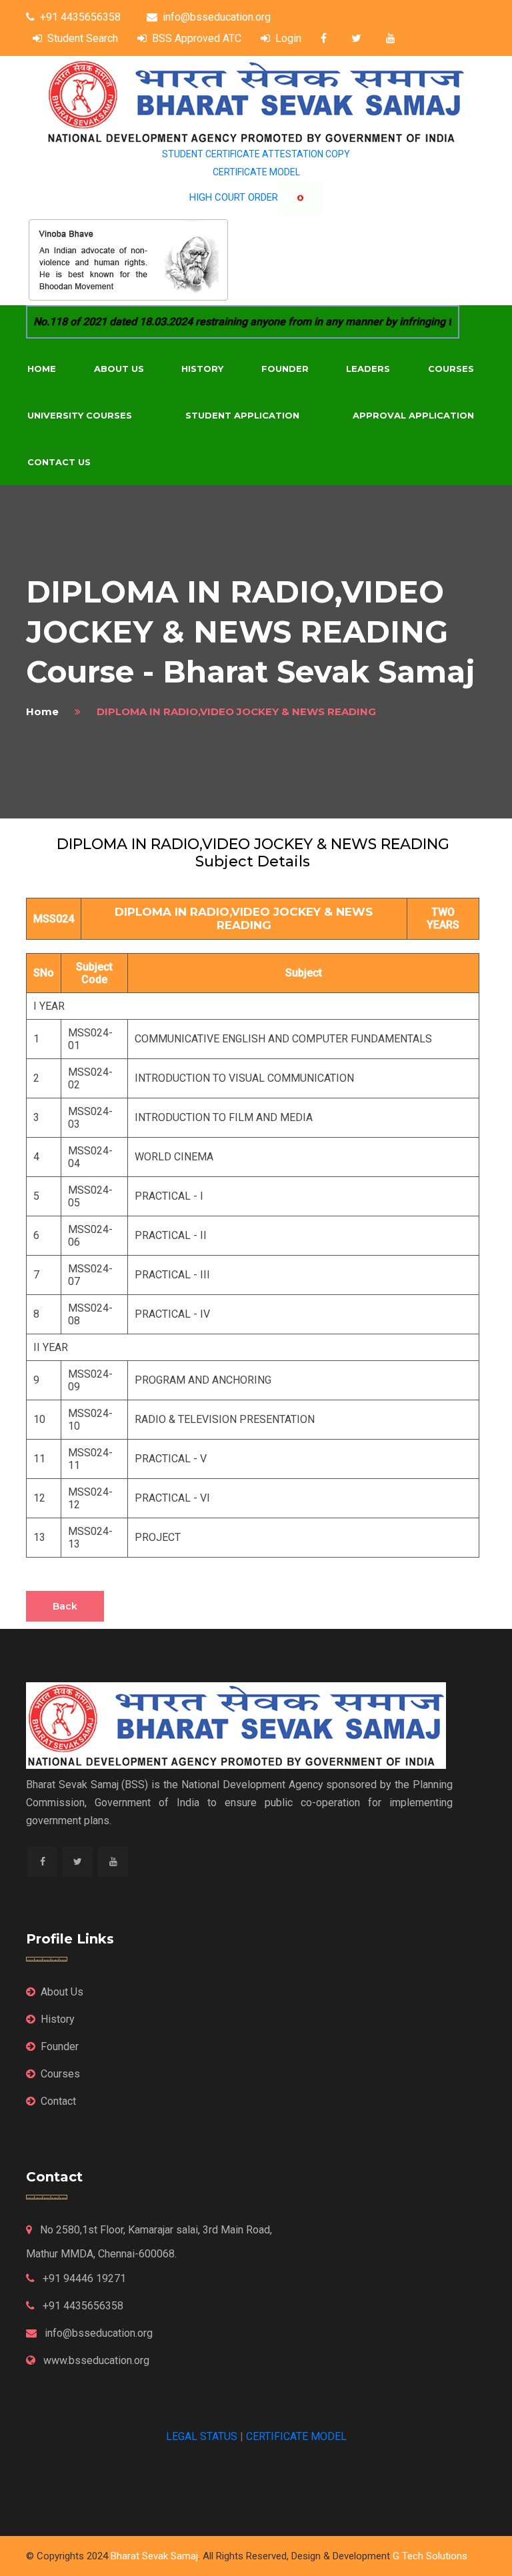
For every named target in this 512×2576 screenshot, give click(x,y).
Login (288, 38)
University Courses (80, 415)
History (202, 369)
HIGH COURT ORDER (234, 197)
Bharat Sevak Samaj (154, 2556)
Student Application (242, 415)
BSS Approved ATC (197, 38)
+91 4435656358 (80, 17)
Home (42, 369)
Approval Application (413, 415)
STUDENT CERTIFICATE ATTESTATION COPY (256, 154)
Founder (285, 369)
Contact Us (59, 462)
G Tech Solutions (430, 2556)
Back (65, 1606)
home (42, 711)
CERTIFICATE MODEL (256, 172)
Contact (58, 2101)
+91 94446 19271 (83, 2278)
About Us (119, 369)
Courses (451, 369)
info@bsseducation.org (217, 17)
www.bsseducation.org (95, 2360)
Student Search (83, 38)
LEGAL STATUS (202, 2436)
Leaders (368, 369)
